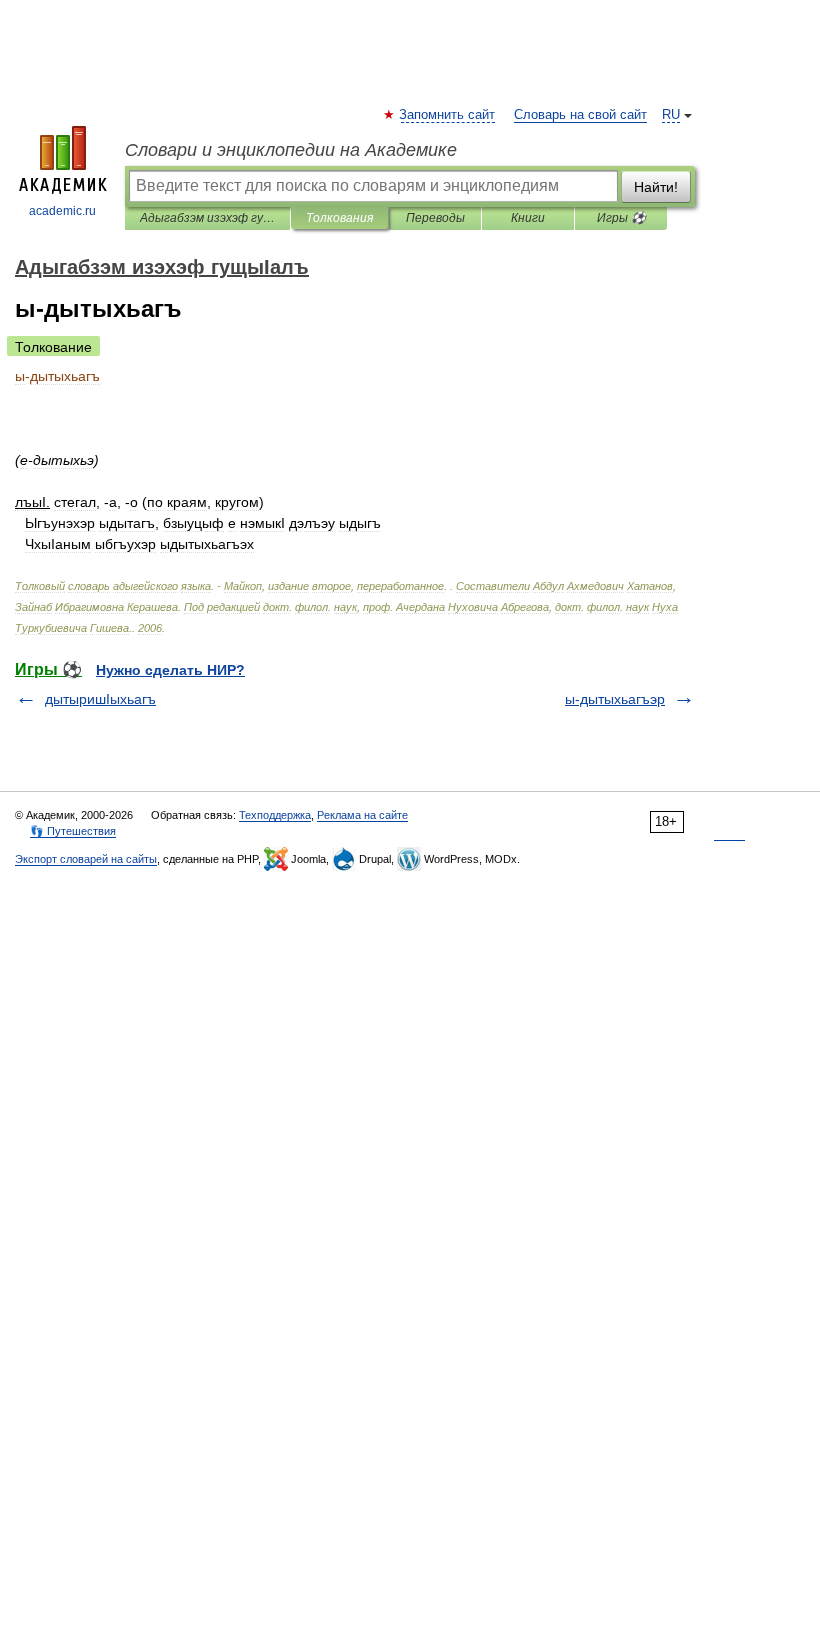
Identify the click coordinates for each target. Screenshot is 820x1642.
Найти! (656, 187)
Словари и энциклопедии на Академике (291, 150)
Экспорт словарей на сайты (86, 859)
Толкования (339, 218)
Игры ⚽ (621, 218)
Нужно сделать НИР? (170, 670)
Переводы (435, 218)
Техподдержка (275, 815)
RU (671, 115)
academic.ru (62, 211)
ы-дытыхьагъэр (615, 699)
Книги (528, 218)
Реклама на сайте (362, 815)
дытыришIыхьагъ (100, 699)
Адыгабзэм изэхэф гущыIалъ (207, 218)
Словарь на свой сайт (580, 115)
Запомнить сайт (448, 115)
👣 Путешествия (73, 831)
